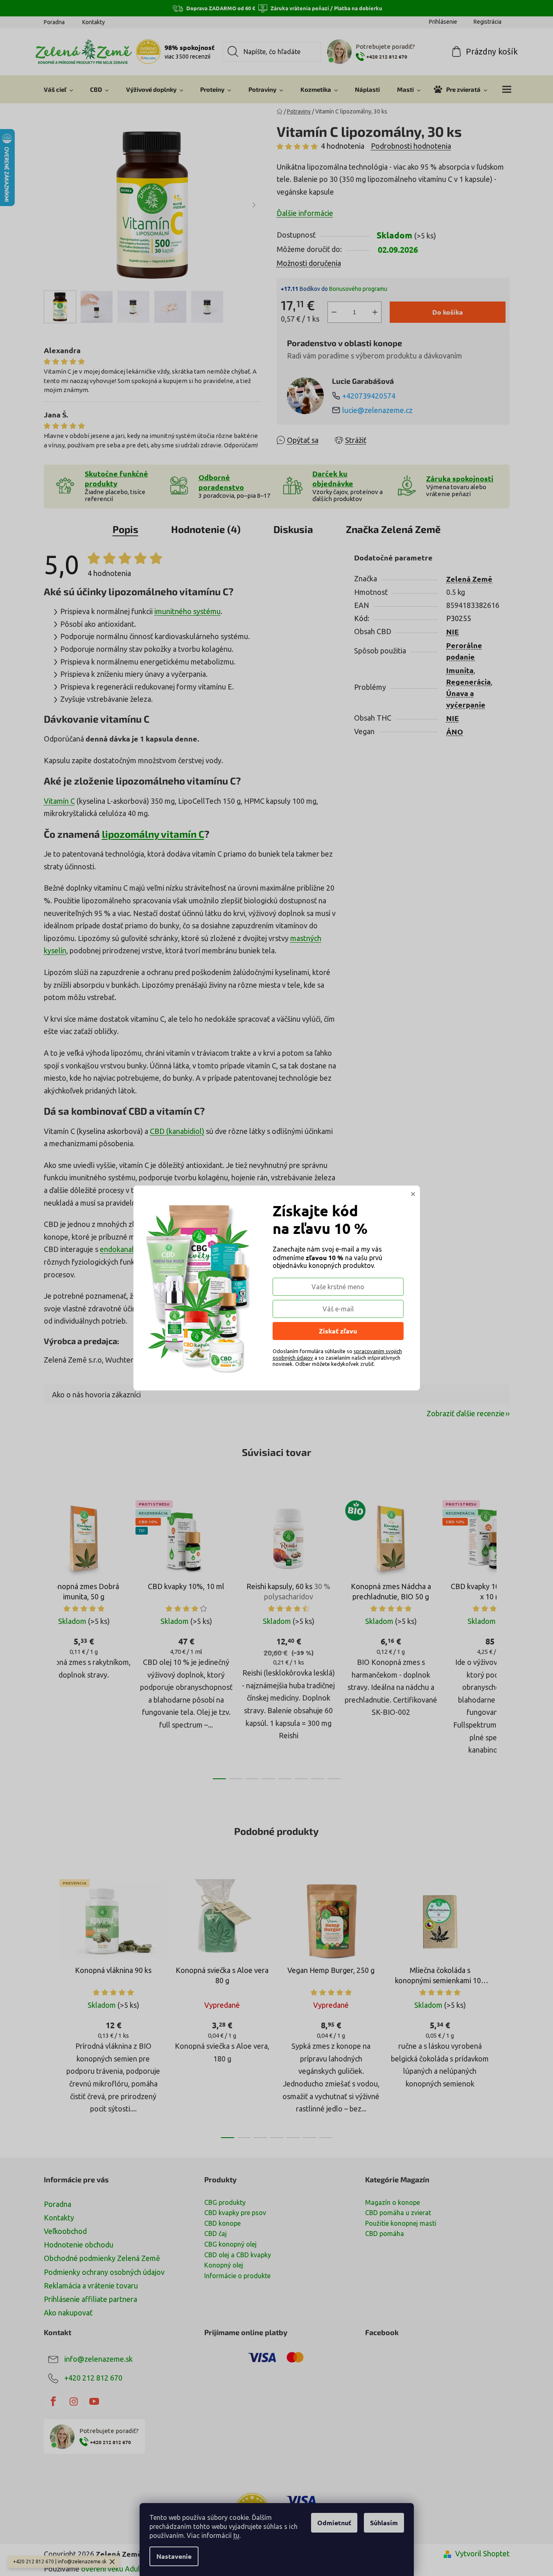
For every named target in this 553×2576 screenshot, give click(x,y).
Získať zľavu (338, 1331)
